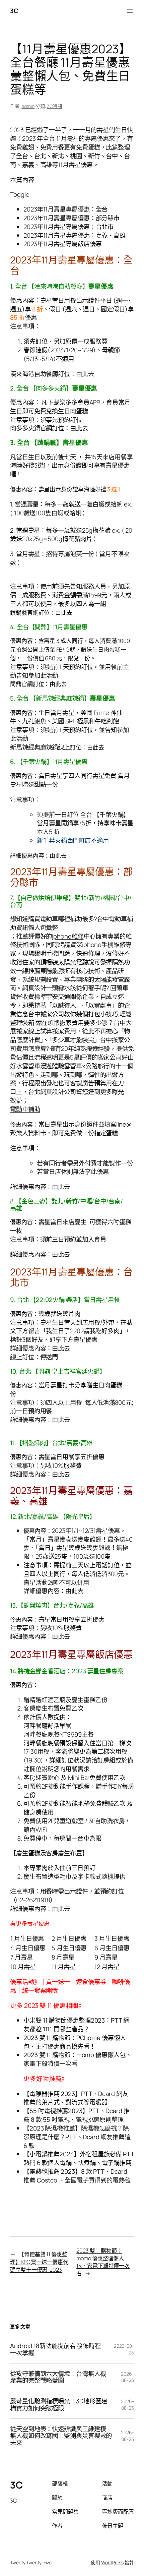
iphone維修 (68, 936)
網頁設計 (34, 988)
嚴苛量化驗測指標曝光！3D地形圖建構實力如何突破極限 (59, 2405)
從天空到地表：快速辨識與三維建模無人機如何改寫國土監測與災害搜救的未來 (61, 2436)
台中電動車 (112, 919)
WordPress (112, 2562)
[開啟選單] (130, 11)
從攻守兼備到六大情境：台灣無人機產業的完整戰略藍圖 (58, 2377)
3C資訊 (55, 106)
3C (14, 11)
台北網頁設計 (46, 1092)
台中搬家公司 (46, 1014)
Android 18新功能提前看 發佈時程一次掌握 (55, 2349)
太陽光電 (70, 962)
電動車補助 (25, 1109)
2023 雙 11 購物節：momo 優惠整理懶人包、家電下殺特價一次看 (103, 2262)
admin (28, 106)
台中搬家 (112, 1040)
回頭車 (119, 988)
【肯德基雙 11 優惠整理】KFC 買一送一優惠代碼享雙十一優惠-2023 (39, 2262)
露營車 (31, 1066)
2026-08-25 (127, 2377)
